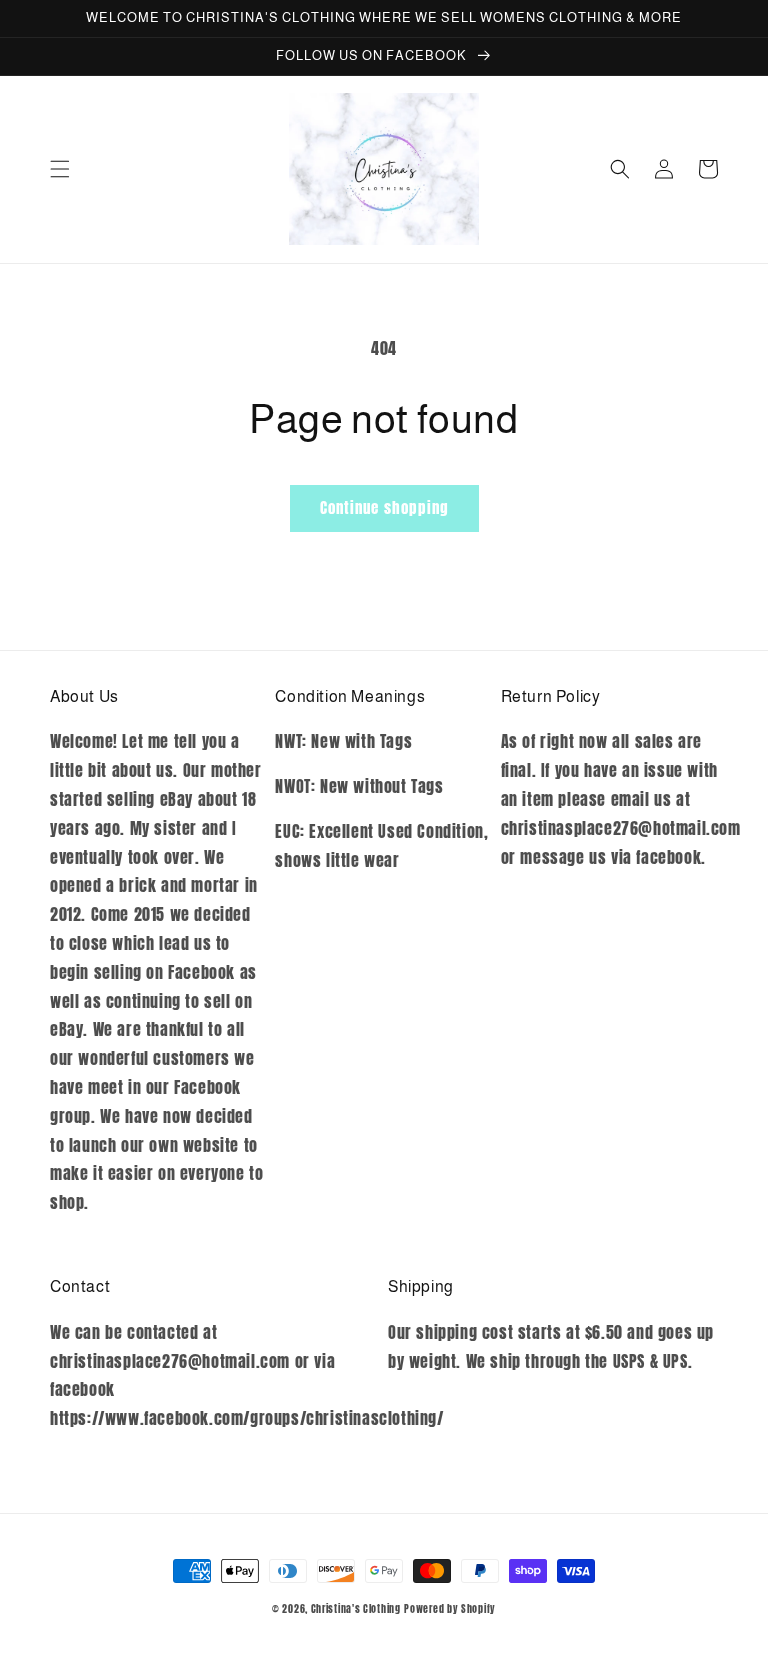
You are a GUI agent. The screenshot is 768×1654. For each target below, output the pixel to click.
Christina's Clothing (356, 1608)
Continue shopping (384, 507)
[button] (60, 169)
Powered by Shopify (450, 1608)
